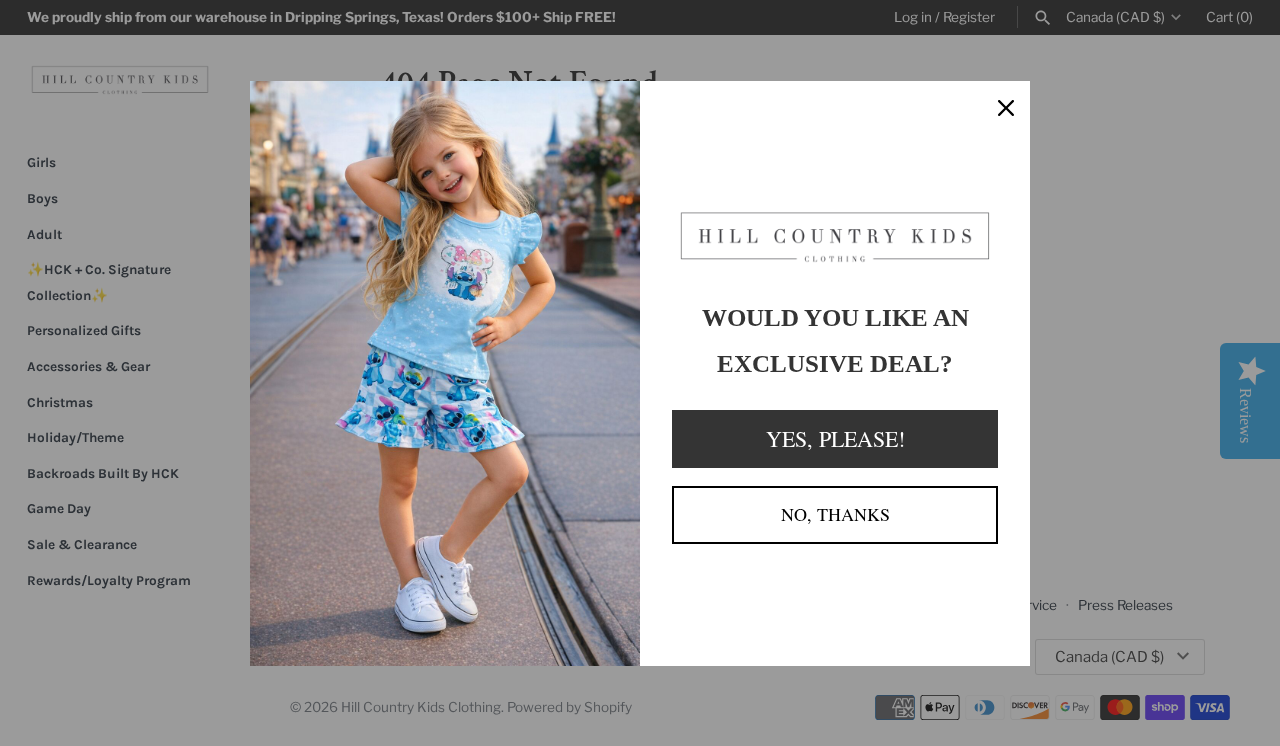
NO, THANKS (835, 514)
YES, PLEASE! (835, 438)
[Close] (1006, 105)
